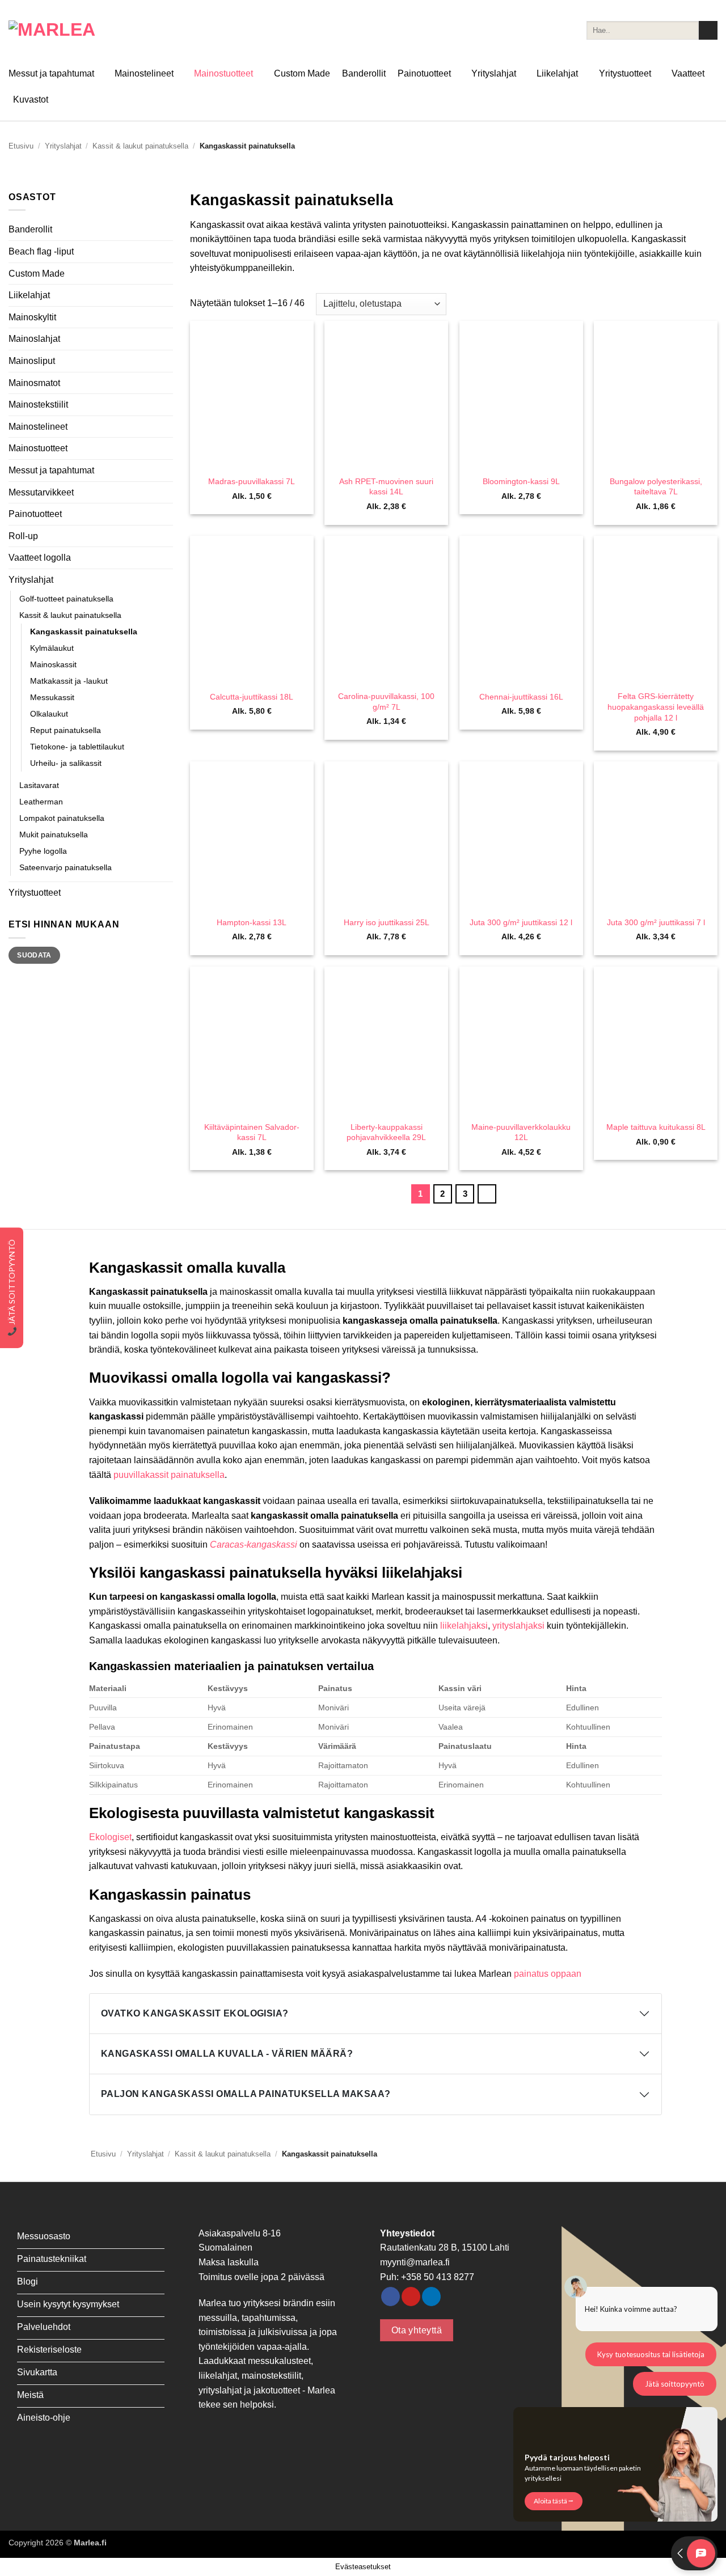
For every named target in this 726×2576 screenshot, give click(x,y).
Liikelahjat (557, 73)
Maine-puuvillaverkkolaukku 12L (521, 1132)
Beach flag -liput (41, 251)
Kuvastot (31, 99)
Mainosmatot (34, 383)
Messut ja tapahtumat (51, 73)
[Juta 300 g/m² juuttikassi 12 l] (521, 835)
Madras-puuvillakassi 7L (252, 481)
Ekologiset (110, 1837)
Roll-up (23, 536)
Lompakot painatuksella (62, 818)
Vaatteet (688, 73)
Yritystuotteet (625, 73)
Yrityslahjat (494, 73)
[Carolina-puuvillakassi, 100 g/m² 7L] (386, 610)
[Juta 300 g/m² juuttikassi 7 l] (656, 835)
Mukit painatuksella (54, 834)
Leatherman (41, 802)
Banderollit (364, 73)
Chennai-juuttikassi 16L (521, 697)
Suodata (34, 955)
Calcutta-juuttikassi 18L (252, 697)
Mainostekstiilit (38, 404)
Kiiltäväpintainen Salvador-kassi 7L (252, 1132)
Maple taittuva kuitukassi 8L (656, 1127)
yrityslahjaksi (518, 1626)
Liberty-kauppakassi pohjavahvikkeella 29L (386, 1132)
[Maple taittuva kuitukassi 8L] (656, 1041)
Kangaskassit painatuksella (84, 632)
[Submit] (708, 31)
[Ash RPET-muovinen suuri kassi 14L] (386, 395)
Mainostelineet (144, 73)
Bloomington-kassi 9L (521, 481)
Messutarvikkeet (41, 492)
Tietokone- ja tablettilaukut (77, 747)
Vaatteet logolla (40, 558)
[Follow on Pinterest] (411, 2297)
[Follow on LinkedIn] (431, 2297)
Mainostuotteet (223, 73)
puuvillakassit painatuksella (169, 1475)
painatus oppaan (549, 1974)
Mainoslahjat (34, 339)
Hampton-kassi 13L (252, 922)
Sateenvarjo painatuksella (66, 867)
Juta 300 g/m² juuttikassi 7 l (656, 922)
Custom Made (302, 73)
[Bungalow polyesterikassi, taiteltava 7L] (656, 395)
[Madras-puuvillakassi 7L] (252, 395)
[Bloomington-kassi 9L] (521, 395)
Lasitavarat (39, 785)
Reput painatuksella (66, 730)
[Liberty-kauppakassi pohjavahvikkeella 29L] (386, 1041)
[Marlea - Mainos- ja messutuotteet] (65, 30)
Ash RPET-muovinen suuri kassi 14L (386, 487)
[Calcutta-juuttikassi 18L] (252, 610)
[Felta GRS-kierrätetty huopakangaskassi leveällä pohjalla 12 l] (656, 610)
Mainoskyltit (32, 317)
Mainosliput (32, 361)
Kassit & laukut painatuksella (140, 146)
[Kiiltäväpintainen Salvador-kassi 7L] (252, 1041)
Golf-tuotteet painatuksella (66, 599)
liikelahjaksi (464, 1626)
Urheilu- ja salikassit (66, 763)
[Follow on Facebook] (391, 2297)
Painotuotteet (424, 73)
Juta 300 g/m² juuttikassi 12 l (521, 922)
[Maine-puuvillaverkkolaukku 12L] (521, 1041)
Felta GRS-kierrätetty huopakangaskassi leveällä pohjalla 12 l (656, 707)
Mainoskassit (53, 664)
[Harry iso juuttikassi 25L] (386, 835)
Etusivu (21, 146)
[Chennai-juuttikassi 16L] (521, 610)
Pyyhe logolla (43, 851)
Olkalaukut (49, 714)
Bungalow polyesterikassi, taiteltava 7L (656, 487)
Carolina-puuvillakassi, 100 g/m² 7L (386, 702)
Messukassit (52, 697)
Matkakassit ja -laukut (69, 681)
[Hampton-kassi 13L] (252, 835)
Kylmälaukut (52, 648)
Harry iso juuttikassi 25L (387, 922)
